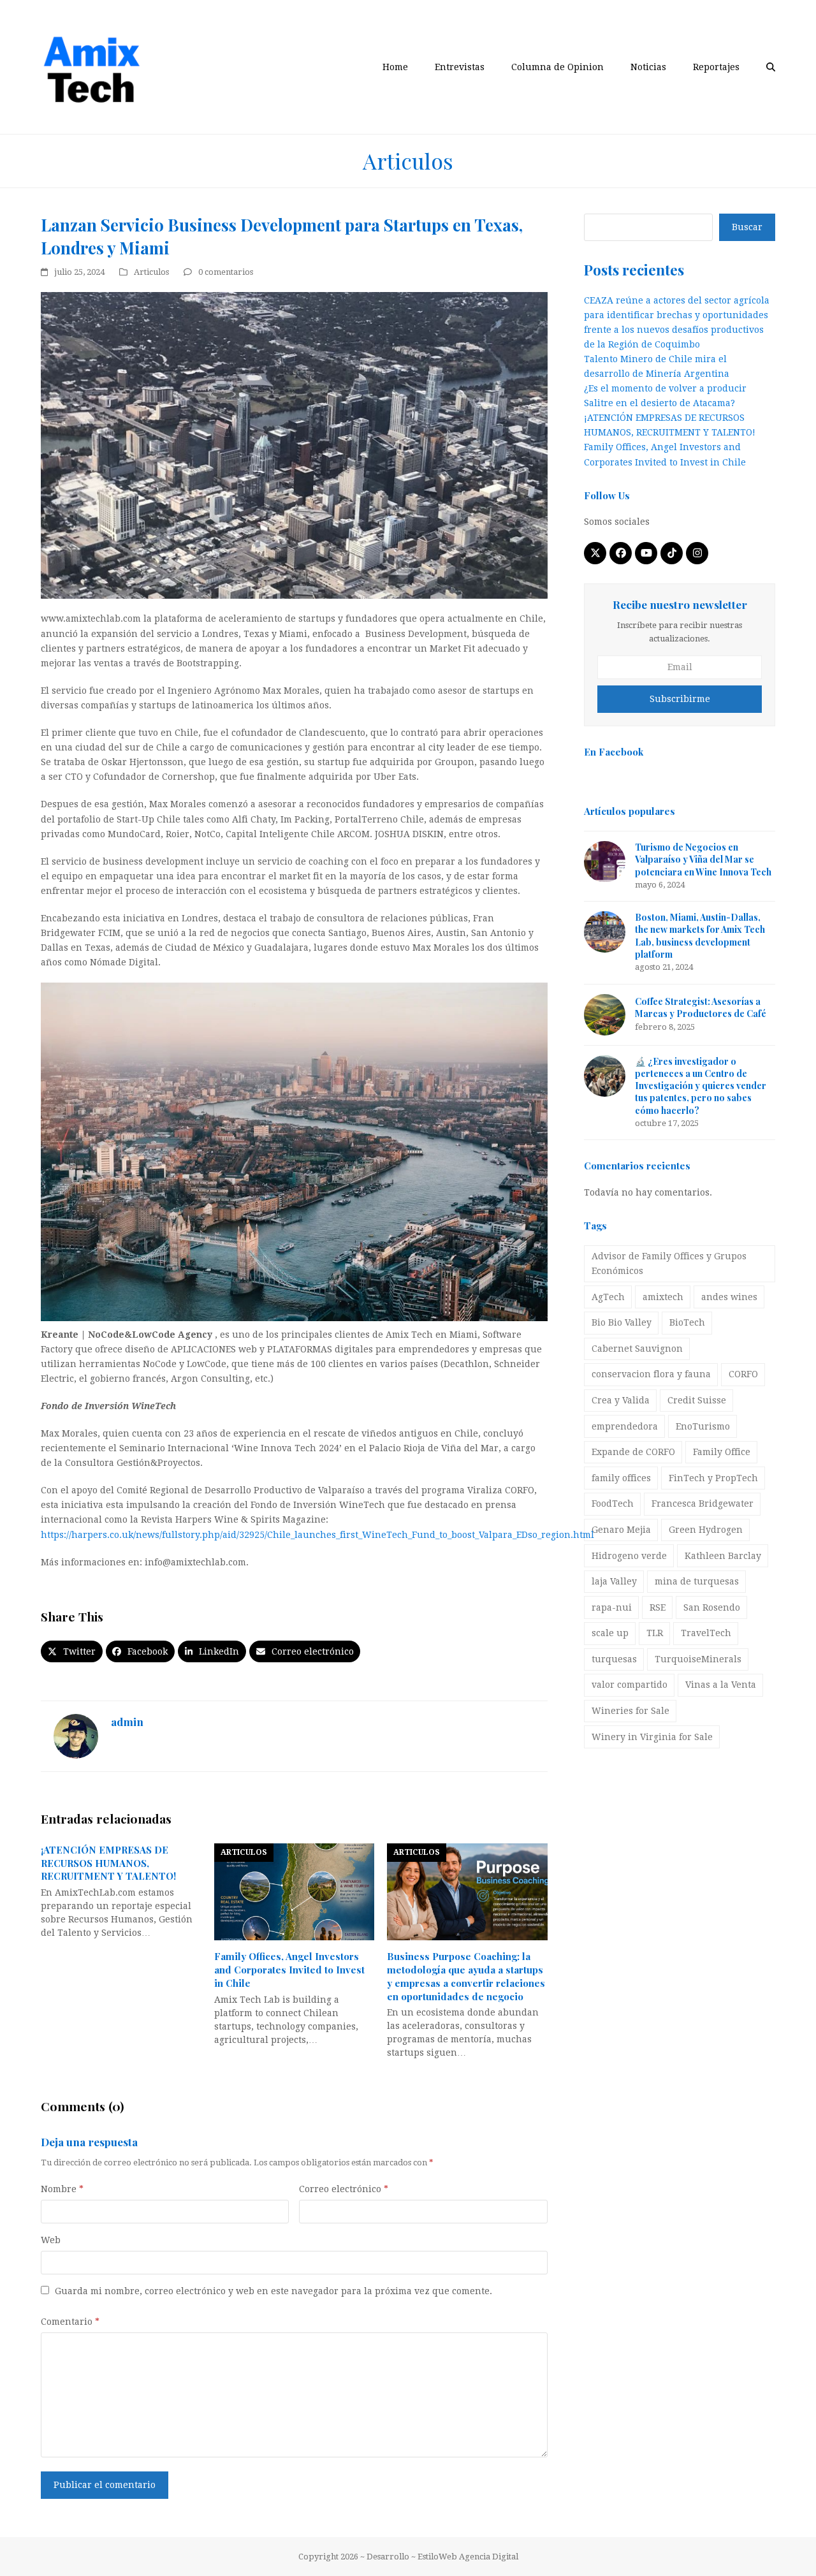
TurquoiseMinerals (698, 1659)
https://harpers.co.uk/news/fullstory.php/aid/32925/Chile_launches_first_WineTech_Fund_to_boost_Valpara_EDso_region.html (317, 1535)
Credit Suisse (697, 1400)
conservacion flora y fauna (651, 1374)
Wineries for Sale (630, 1711)
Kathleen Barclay (723, 1556)
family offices (621, 1478)
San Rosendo (712, 1607)
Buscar (747, 227)
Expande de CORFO (633, 1452)
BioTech (687, 1322)
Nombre (62, 2189)
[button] (771, 67)
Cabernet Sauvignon (637, 1349)
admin (127, 1721)
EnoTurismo (703, 1426)
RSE (658, 1607)
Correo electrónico (344, 2189)
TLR (655, 1633)
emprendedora (625, 1426)
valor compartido (630, 1685)
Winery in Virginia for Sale (652, 1737)
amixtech (663, 1297)
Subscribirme (680, 699)
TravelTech (706, 1633)
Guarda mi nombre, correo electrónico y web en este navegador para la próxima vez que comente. (273, 2291)
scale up (610, 1633)
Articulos (151, 272)
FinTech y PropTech (713, 1478)
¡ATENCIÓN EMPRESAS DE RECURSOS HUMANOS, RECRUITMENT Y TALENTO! (108, 1863)
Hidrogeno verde (629, 1556)
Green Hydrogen (706, 1530)
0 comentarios (226, 272)
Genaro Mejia (621, 1530)
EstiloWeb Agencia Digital (468, 2557)
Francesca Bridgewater (703, 1504)
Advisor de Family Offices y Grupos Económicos (669, 1263)
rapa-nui (612, 1607)
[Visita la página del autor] (76, 1736)
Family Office (722, 1452)
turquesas (614, 1659)
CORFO (743, 1374)
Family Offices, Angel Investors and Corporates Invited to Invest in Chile (289, 1969)
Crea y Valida (621, 1400)
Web (51, 2240)
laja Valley (614, 1581)
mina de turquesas (697, 1581)
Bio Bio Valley (622, 1322)
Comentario (70, 2322)
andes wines (729, 1297)
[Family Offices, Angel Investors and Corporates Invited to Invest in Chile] (295, 1891)
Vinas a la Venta (721, 1685)
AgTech (608, 1297)
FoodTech (613, 1504)
